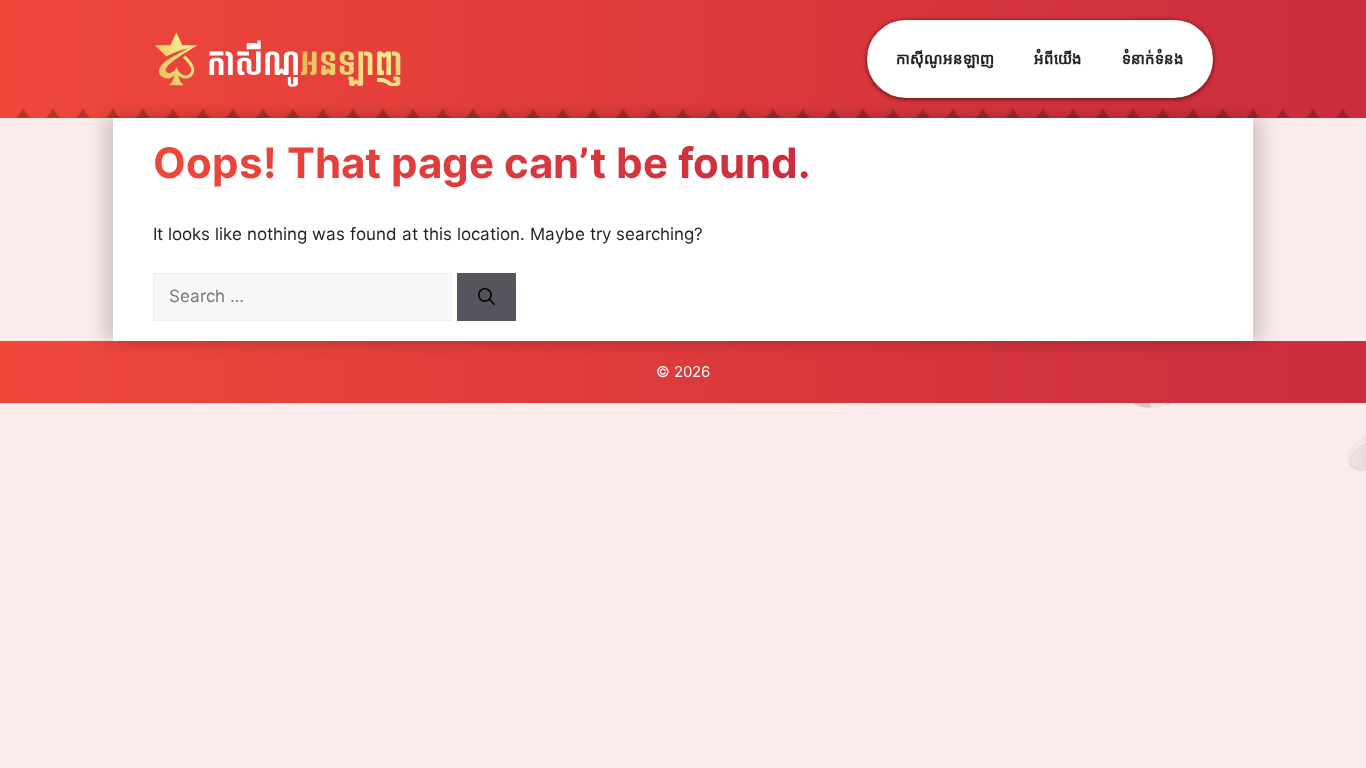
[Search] (486, 297)
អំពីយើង (1058, 58)
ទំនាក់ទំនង (1153, 58)
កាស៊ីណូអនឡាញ (945, 58)
